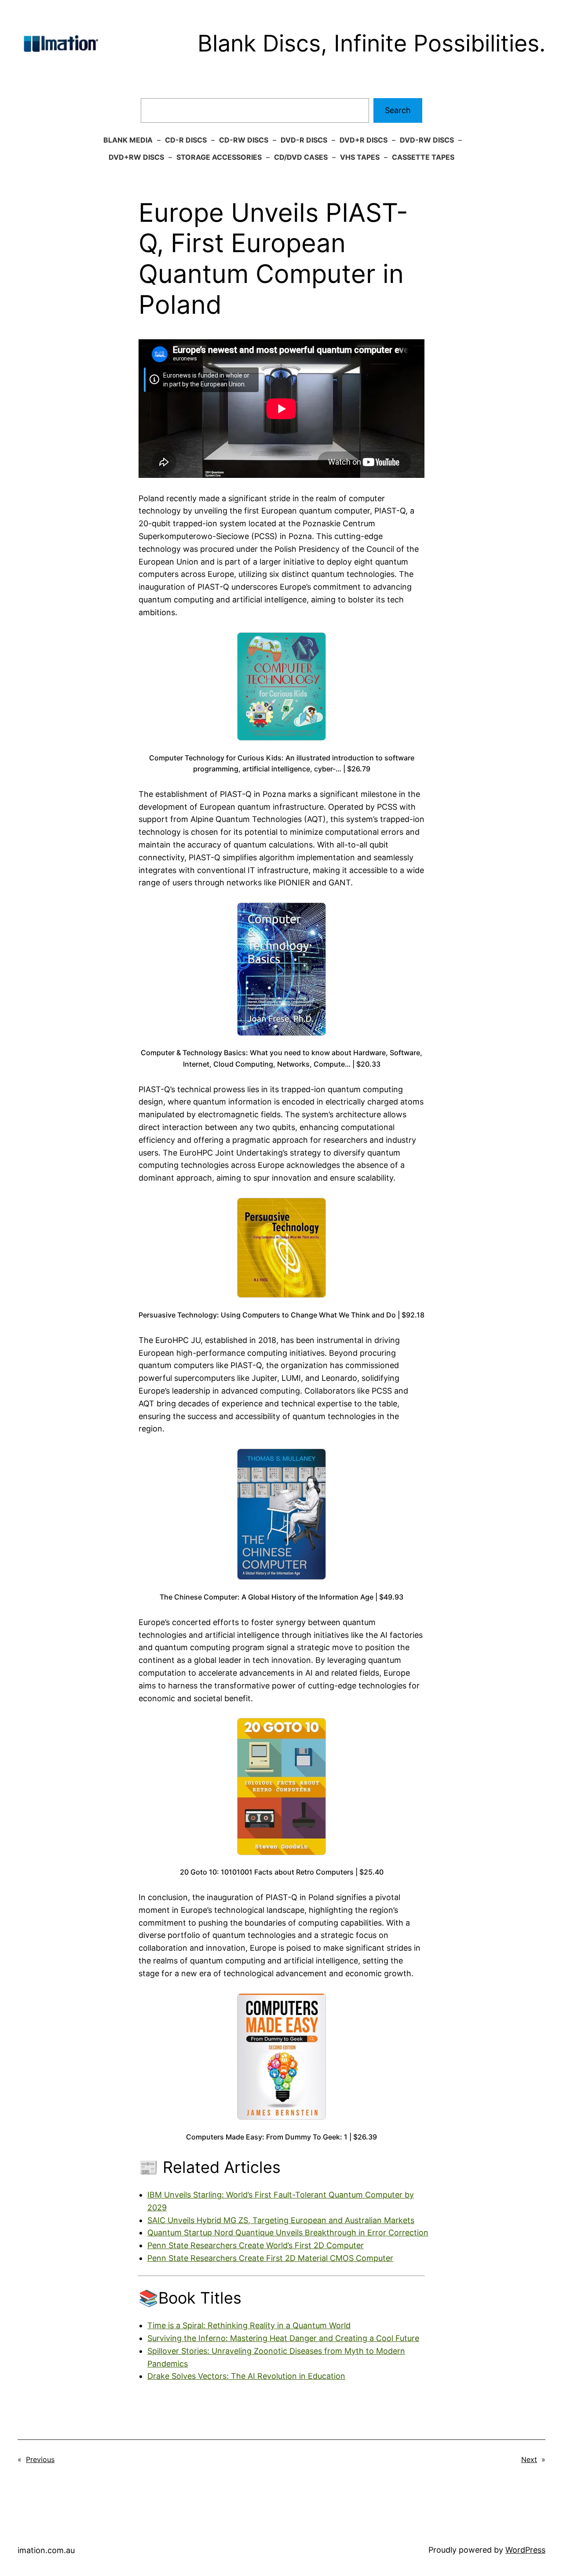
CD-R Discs (186, 140)
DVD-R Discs (304, 140)
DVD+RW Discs (136, 157)
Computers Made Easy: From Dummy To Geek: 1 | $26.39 (281, 2137)
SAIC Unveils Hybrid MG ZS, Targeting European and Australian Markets (281, 2220)
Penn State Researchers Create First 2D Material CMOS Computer (270, 2258)
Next (529, 2459)
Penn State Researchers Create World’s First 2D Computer (256, 2245)
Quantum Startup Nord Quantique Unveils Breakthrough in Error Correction (288, 2233)
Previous (40, 2459)
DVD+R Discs (364, 140)
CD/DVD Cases (301, 157)
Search (398, 110)
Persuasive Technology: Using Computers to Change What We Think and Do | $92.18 (281, 1315)
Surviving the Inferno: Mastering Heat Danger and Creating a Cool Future (283, 2338)
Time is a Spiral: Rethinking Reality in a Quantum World (249, 2325)
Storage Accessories (219, 157)
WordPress (525, 2550)
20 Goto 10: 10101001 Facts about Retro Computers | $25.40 (282, 1872)
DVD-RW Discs (427, 140)
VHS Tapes (360, 157)
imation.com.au (46, 2550)
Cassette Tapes (423, 157)
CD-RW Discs (244, 140)
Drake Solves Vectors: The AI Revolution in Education (246, 2376)
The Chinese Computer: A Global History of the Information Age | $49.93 (281, 1597)
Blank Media (128, 140)
